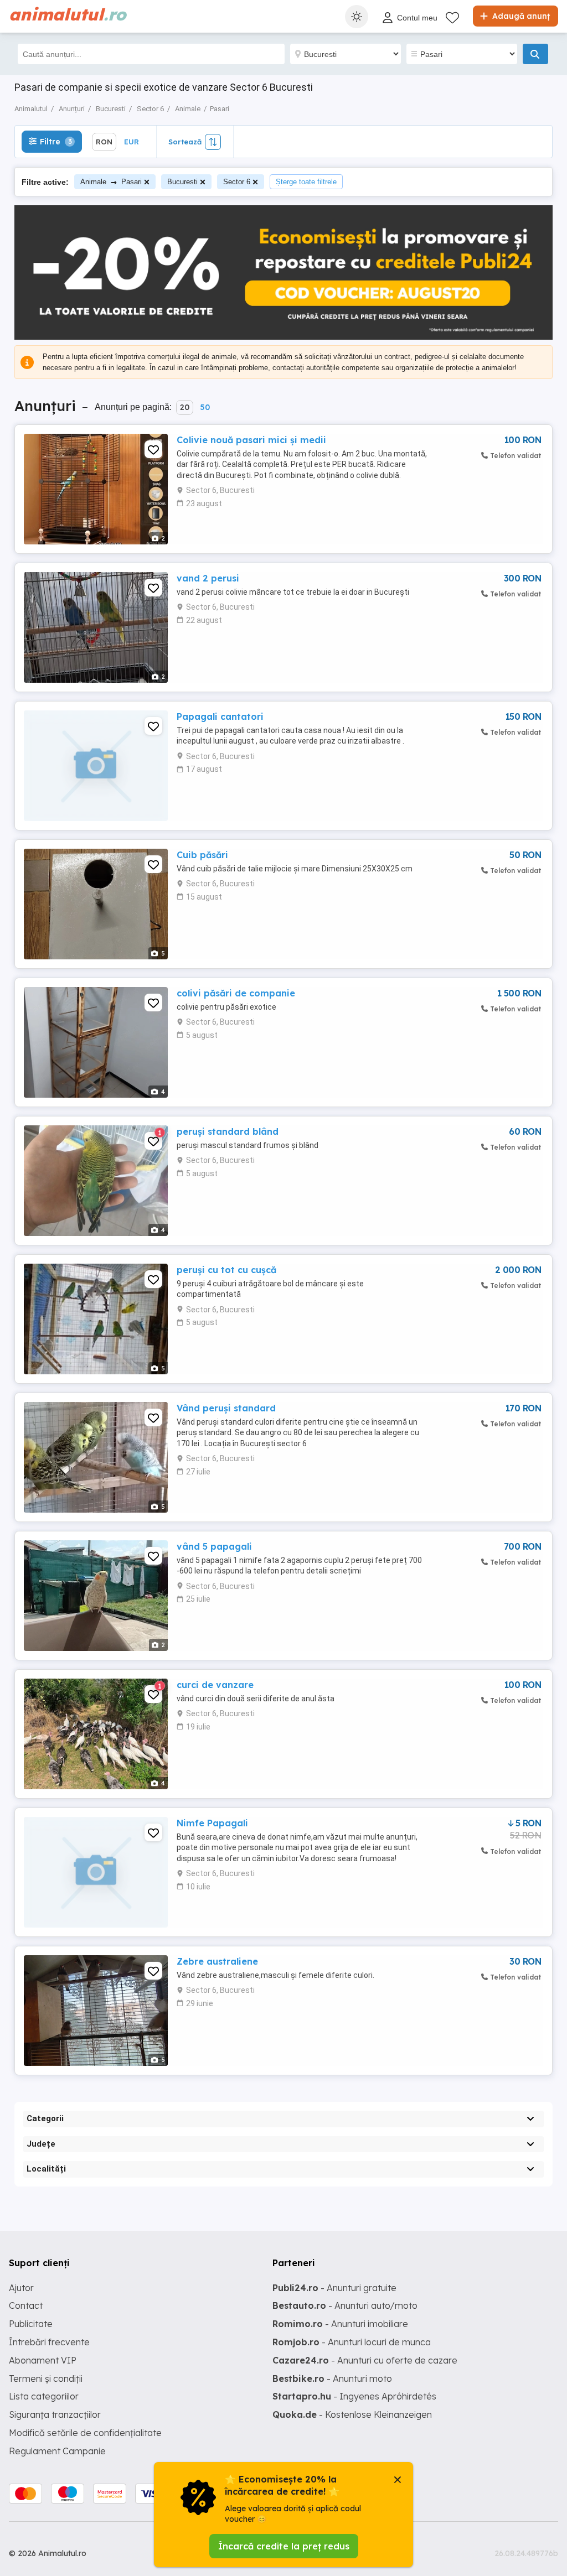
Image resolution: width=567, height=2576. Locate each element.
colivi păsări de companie (236, 993)
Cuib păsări (202, 855)
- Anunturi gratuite (334, 2288)
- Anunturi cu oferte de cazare (365, 2360)
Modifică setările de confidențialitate (85, 2433)
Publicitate (31, 2324)
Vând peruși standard (226, 1408)
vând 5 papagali (214, 1546)
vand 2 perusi (208, 578)
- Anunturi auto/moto (345, 2305)
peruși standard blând (228, 1131)
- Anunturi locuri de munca (352, 2342)
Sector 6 (237, 182)
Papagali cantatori (220, 716)
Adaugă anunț (520, 16)
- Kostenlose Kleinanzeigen (352, 2414)
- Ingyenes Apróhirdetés (354, 2396)
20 (185, 407)
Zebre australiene (217, 1961)
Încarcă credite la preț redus (284, 2546)
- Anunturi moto (332, 2378)
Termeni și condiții (46, 2378)
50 (205, 407)
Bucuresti (182, 182)
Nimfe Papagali (212, 1823)
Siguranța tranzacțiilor (55, 2414)
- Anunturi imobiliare (340, 2324)
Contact (26, 2305)
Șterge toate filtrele (306, 182)
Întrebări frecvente (49, 2342)
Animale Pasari (111, 182)
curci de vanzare (215, 1685)
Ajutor (21, 2288)
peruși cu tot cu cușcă (226, 1270)
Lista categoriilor (44, 2396)
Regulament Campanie (57, 2451)
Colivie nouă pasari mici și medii (251, 440)
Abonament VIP (43, 2360)
